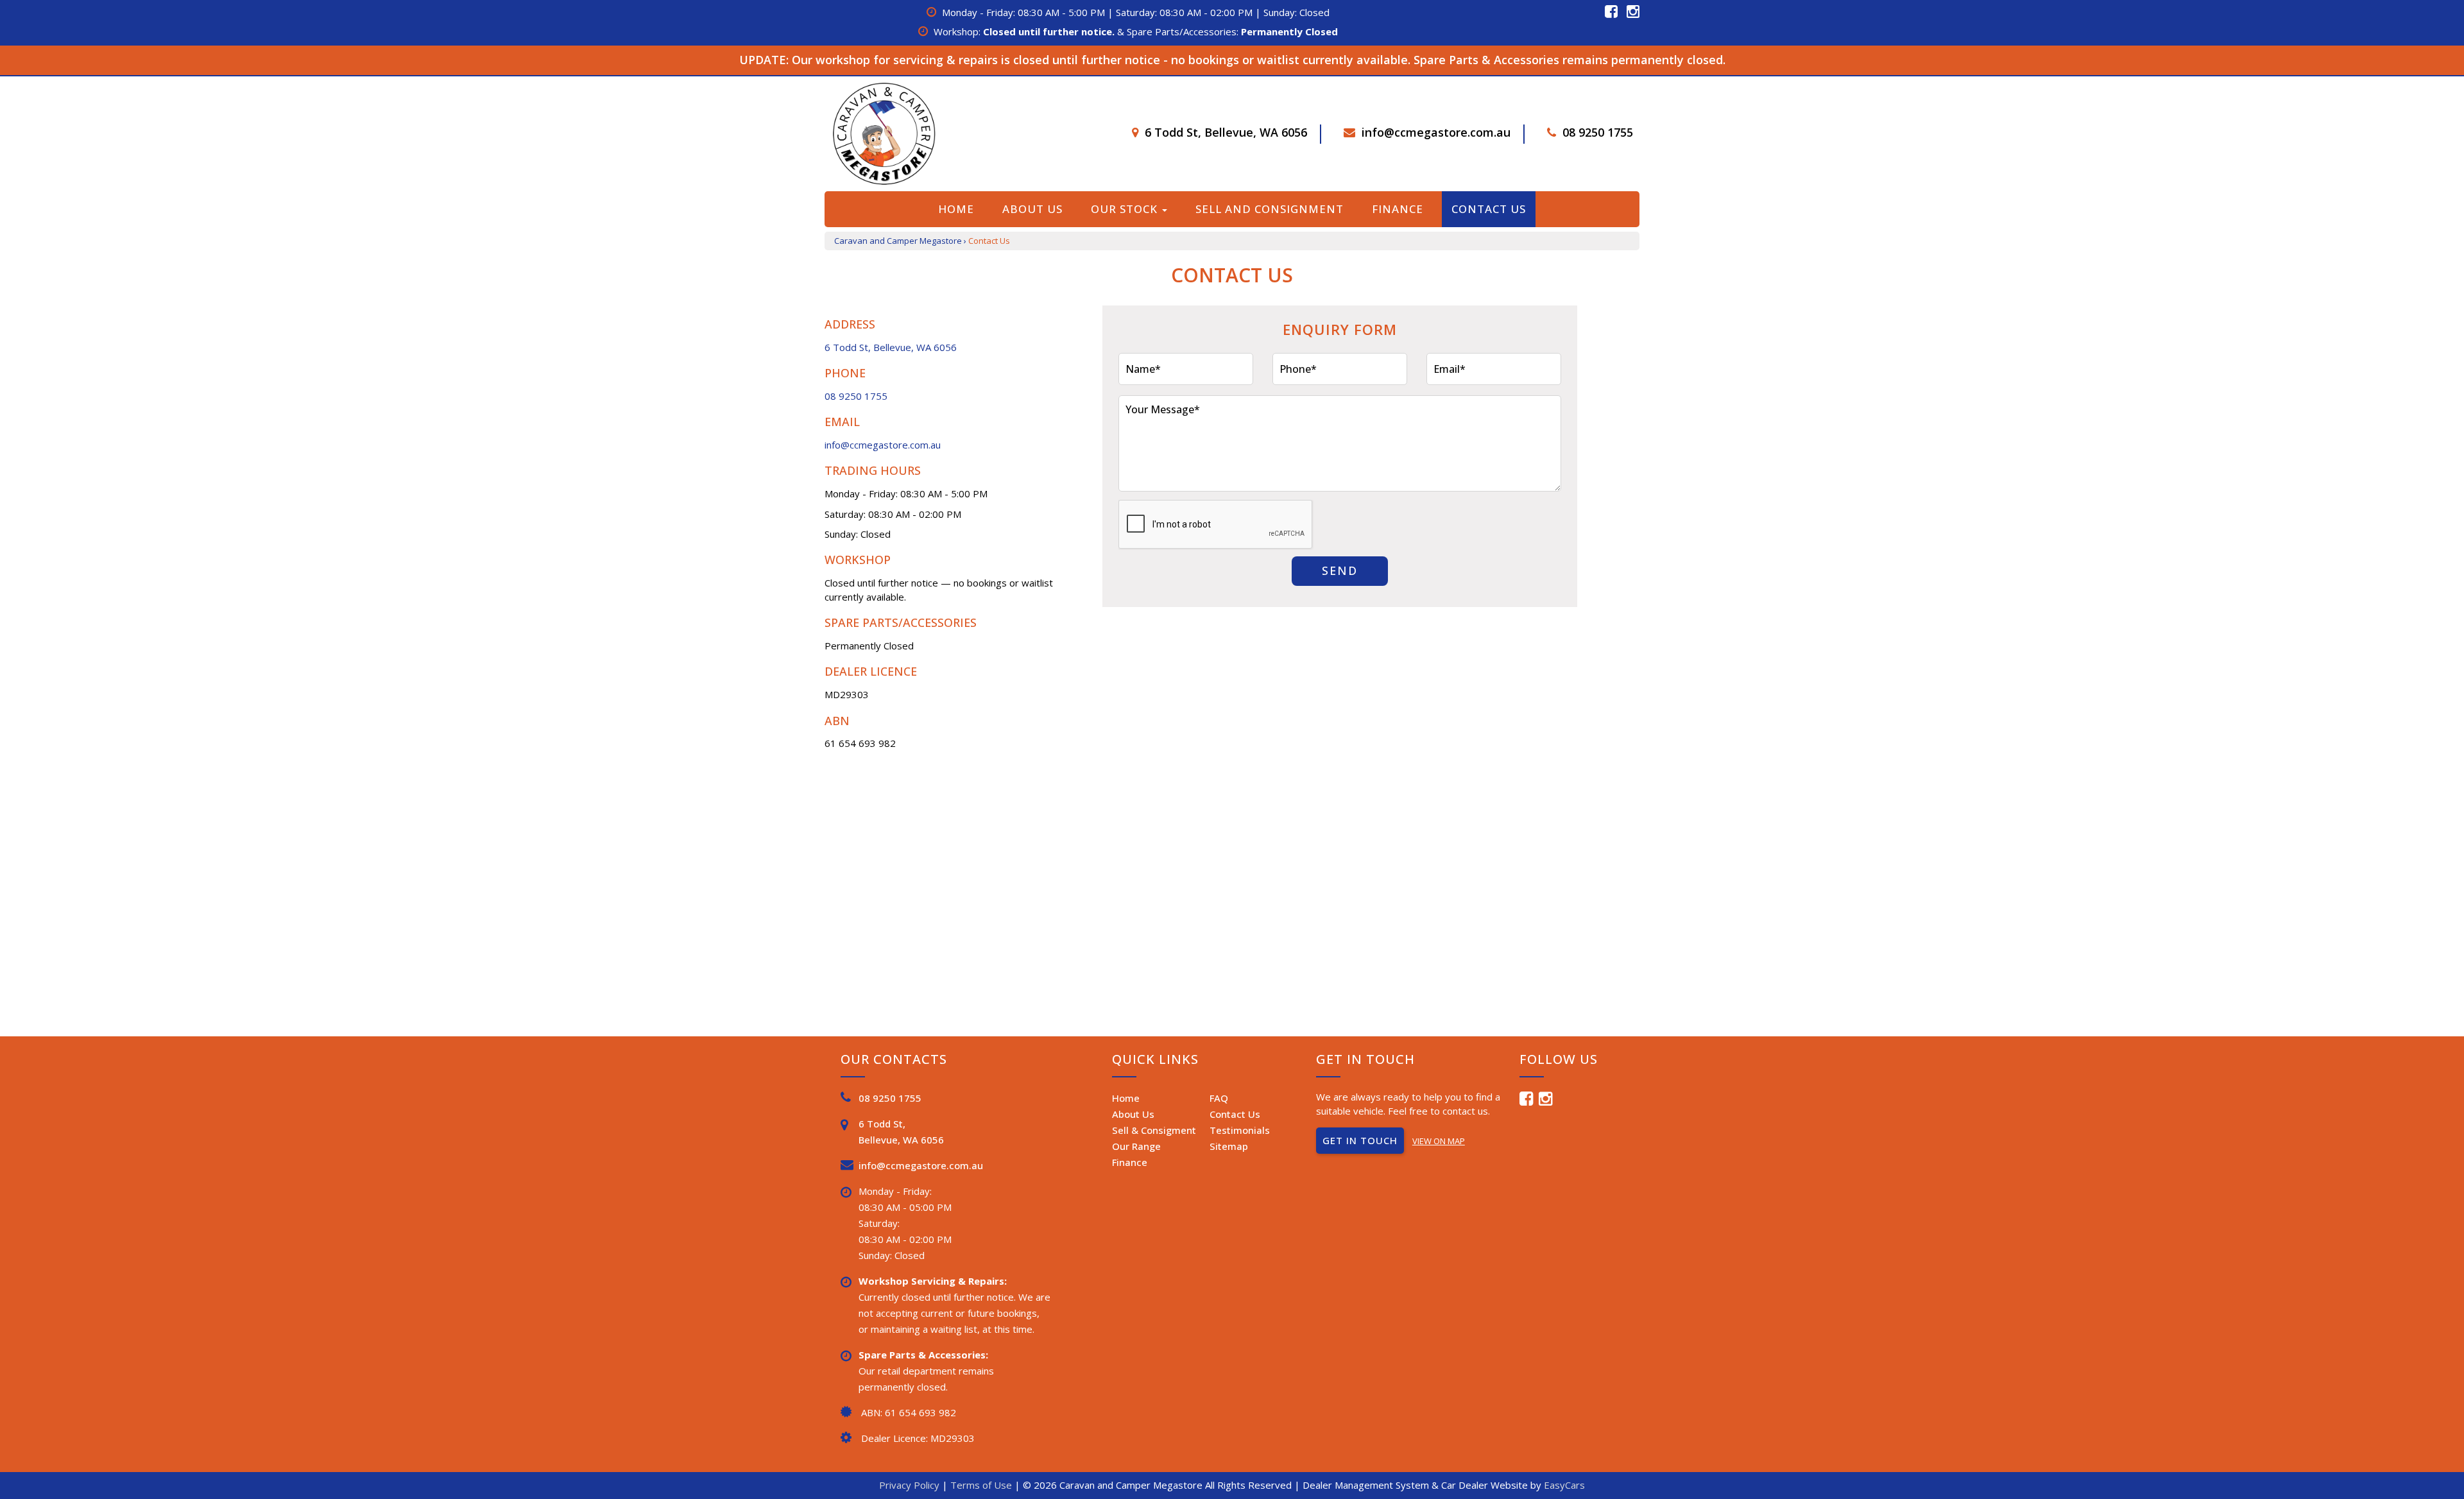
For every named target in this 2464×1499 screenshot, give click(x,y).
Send (1340, 570)
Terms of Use (982, 1485)
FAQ (1219, 1098)
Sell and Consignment (1270, 209)
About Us (1032, 209)
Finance (1398, 209)
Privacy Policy (911, 1485)
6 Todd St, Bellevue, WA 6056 (1226, 132)
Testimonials (1240, 1130)
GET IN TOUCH (1360, 1140)
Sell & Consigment (1154, 1130)
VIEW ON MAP (1439, 1141)
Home (956, 209)
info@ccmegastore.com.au (1436, 132)
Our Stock (1126, 209)
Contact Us (1489, 209)
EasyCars (1564, 1485)
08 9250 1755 (1598, 132)
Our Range (1136, 1146)
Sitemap (1229, 1146)
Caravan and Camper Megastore (898, 241)
